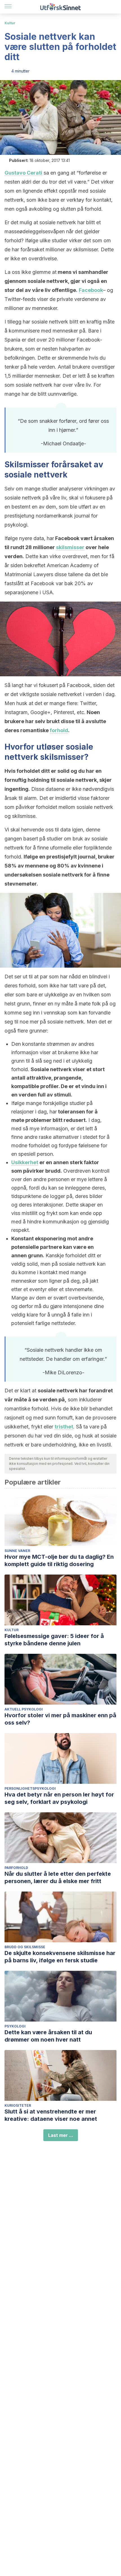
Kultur (10, 23)
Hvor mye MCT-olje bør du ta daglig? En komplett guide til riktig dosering (59, 1560)
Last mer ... (61, 2135)
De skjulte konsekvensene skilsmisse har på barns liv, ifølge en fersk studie (60, 1957)
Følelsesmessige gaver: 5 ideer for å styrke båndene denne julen (54, 1640)
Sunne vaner (17, 1551)
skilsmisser (70, 547)
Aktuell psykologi (24, 1709)
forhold (59, 730)
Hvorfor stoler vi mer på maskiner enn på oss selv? (60, 1719)
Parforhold (16, 1868)
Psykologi (15, 2026)
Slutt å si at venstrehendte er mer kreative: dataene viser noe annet (51, 2115)
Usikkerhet (25, 1162)
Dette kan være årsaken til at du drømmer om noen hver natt (48, 2036)
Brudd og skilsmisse (25, 1947)
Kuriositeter (18, 2105)
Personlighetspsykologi (30, 1788)
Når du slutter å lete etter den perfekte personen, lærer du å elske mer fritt (58, 1877)
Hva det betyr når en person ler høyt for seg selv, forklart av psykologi (59, 1798)
